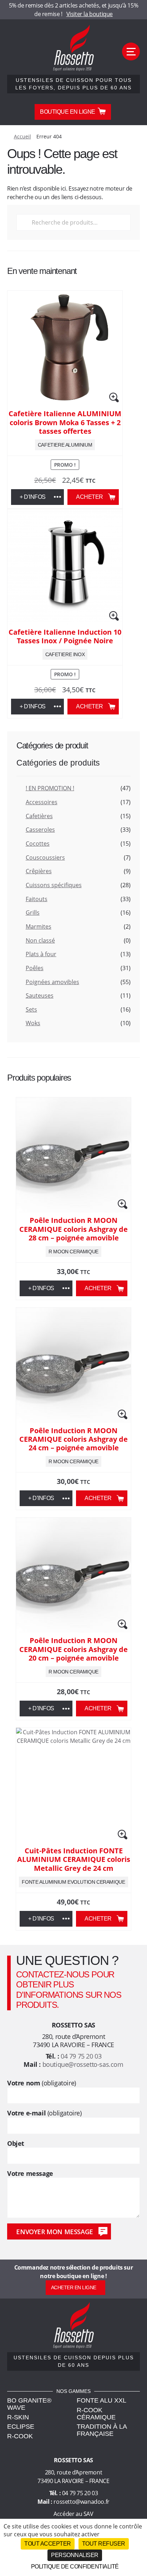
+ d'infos (33, 497)
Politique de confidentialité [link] (75, 2567)
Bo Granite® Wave (29, 2404)
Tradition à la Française (102, 2430)
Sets (31, 1009)
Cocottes (38, 844)
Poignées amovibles (52, 982)
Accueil (22, 136)
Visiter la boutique (90, 14)
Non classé (40, 940)
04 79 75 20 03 (81, 2056)
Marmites (39, 926)
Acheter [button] (90, 497)
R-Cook (20, 2436)
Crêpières (39, 871)
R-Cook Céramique (96, 2414)
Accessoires (42, 802)
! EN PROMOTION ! (50, 788)
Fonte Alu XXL (102, 2400)
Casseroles (40, 830)
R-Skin (18, 2417)
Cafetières (39, 816)
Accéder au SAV (73, 2514)
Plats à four (41, 954)
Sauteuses (40, 996)
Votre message (30, 2174)
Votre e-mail (44, 2113)
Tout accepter (48, 2544)
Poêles (35, 968)
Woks (33, 1023)
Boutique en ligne (68, 112)
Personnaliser (75, 2555)
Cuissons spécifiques (54, 885)
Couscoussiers (45, 857)
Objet (16, 2144)
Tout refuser (104, 2544)
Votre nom (42, 2083)
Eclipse (21, 2427)
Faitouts (37, 899)
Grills (33, 913)
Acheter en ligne (74, 2287)
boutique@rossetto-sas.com (83, 2064)
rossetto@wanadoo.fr (81, 2502)
